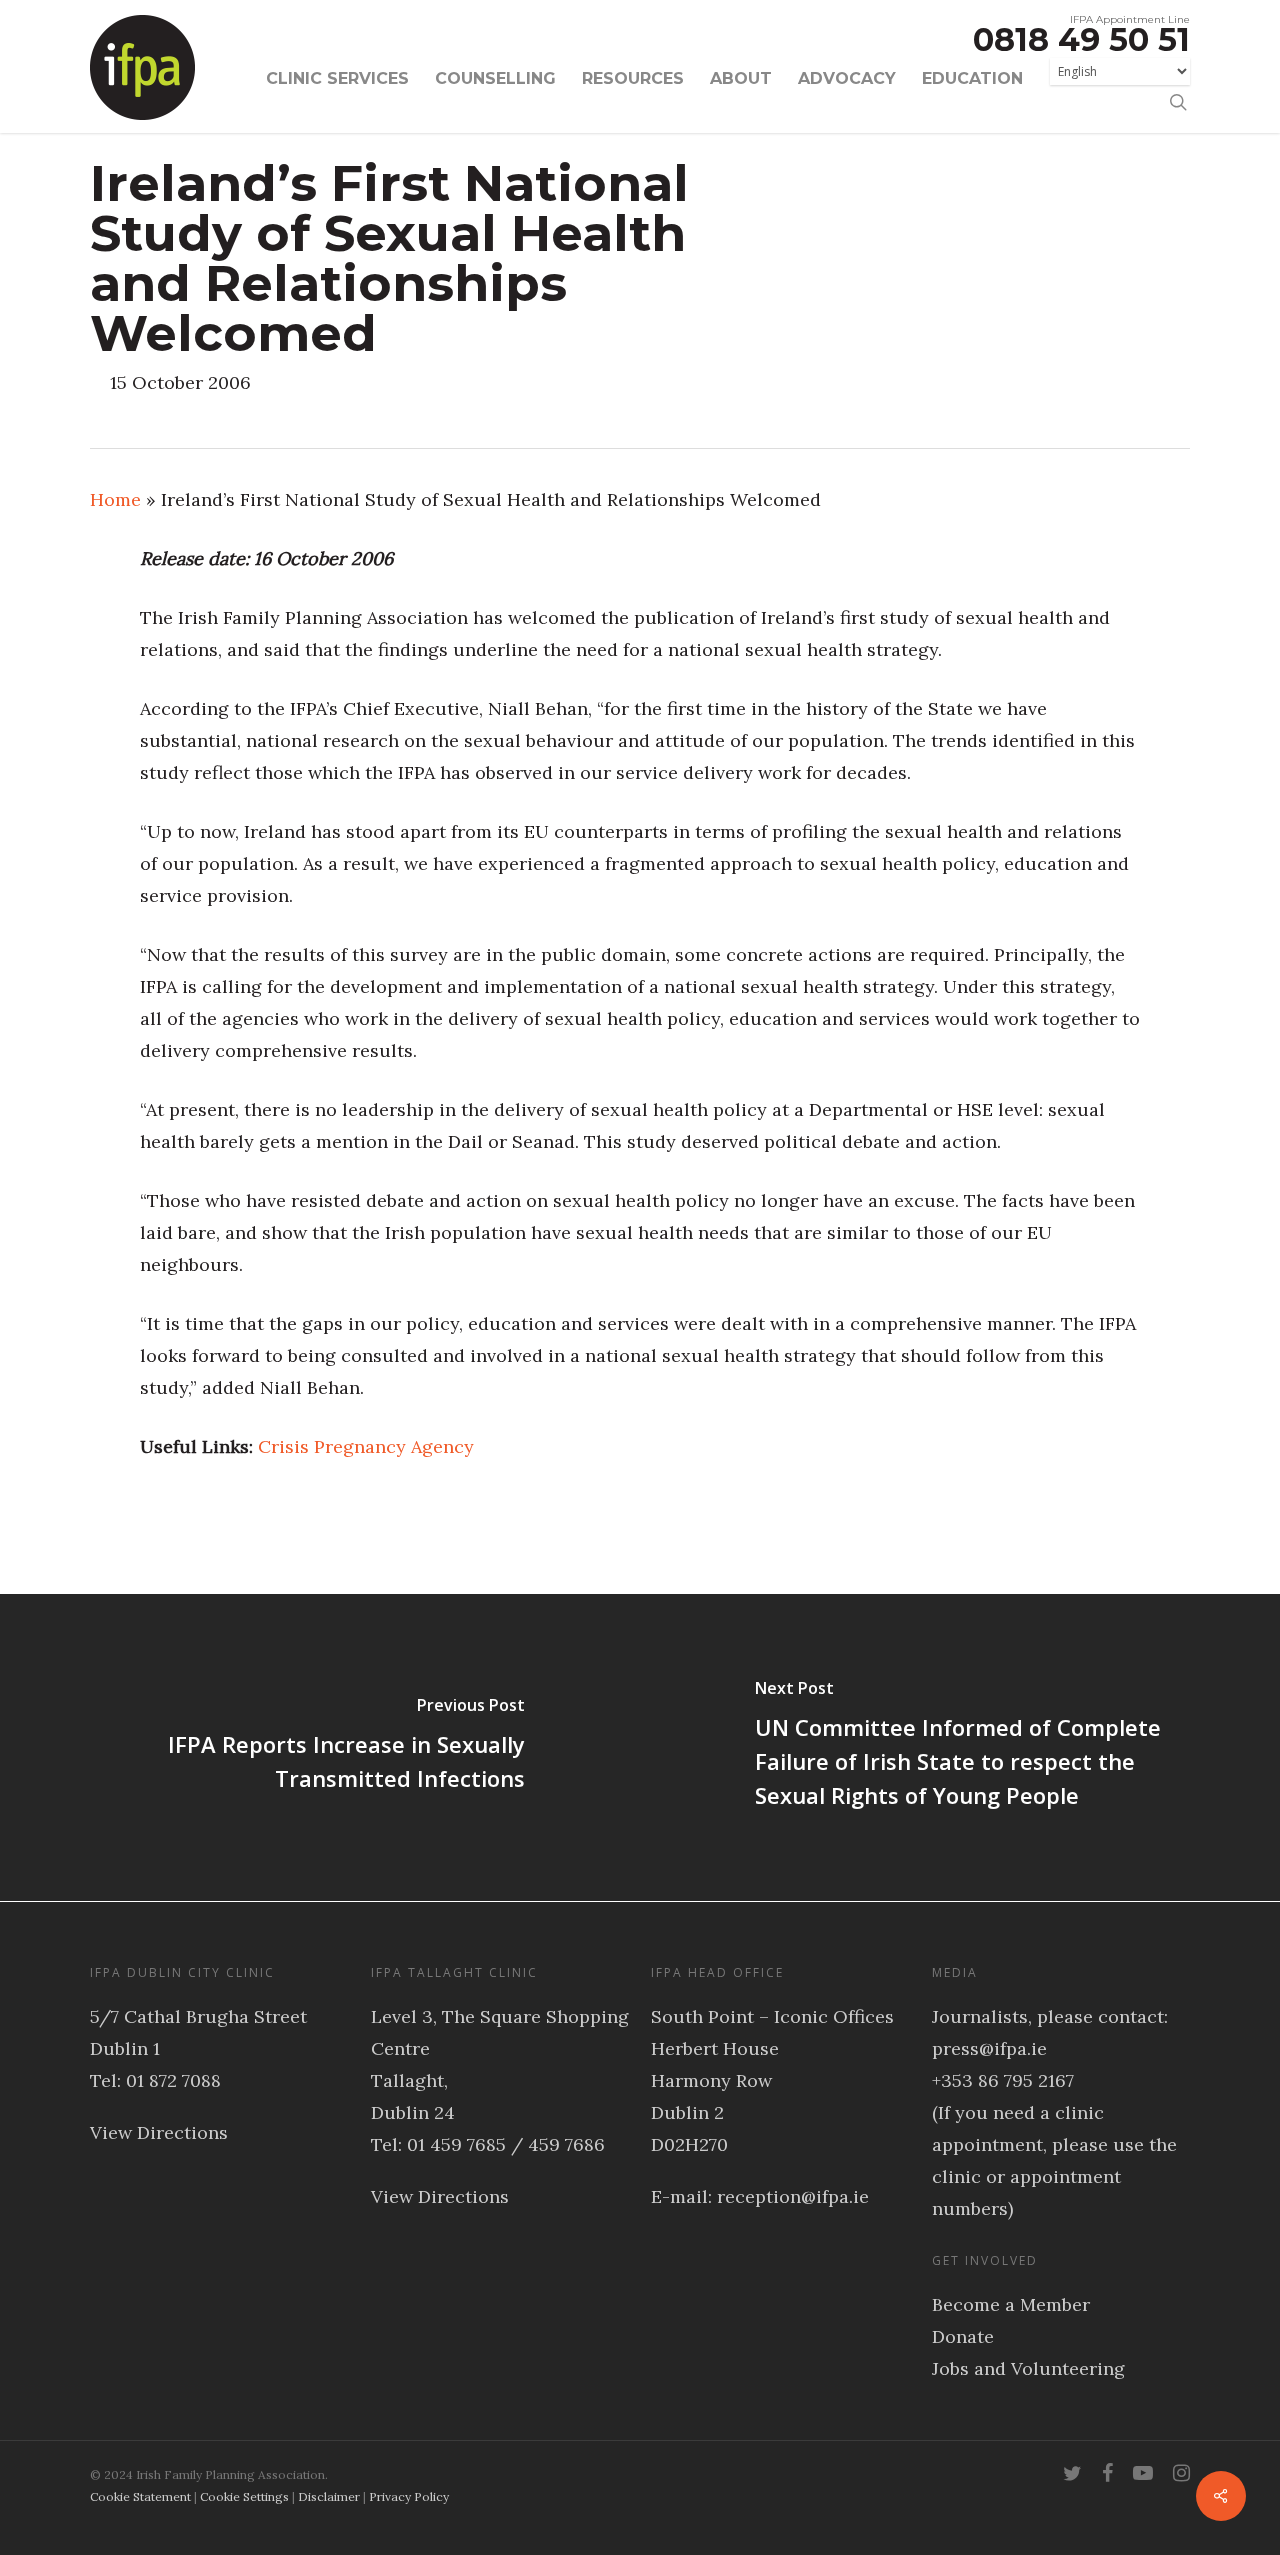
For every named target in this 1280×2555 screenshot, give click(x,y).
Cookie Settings (244, 2496)
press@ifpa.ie (989, 2048)
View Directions (159, 2132)
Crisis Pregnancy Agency (366, 1446)
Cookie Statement (140, 2496)
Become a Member (1011, 2304)
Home (115, 499)
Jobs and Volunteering (1028, 2368)
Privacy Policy (409, 2496)
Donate (963, 2336)
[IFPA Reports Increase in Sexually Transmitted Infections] (320, 1747)
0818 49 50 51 (1081, 39)
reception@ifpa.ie (793, 2196)
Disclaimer (329, 2496)
